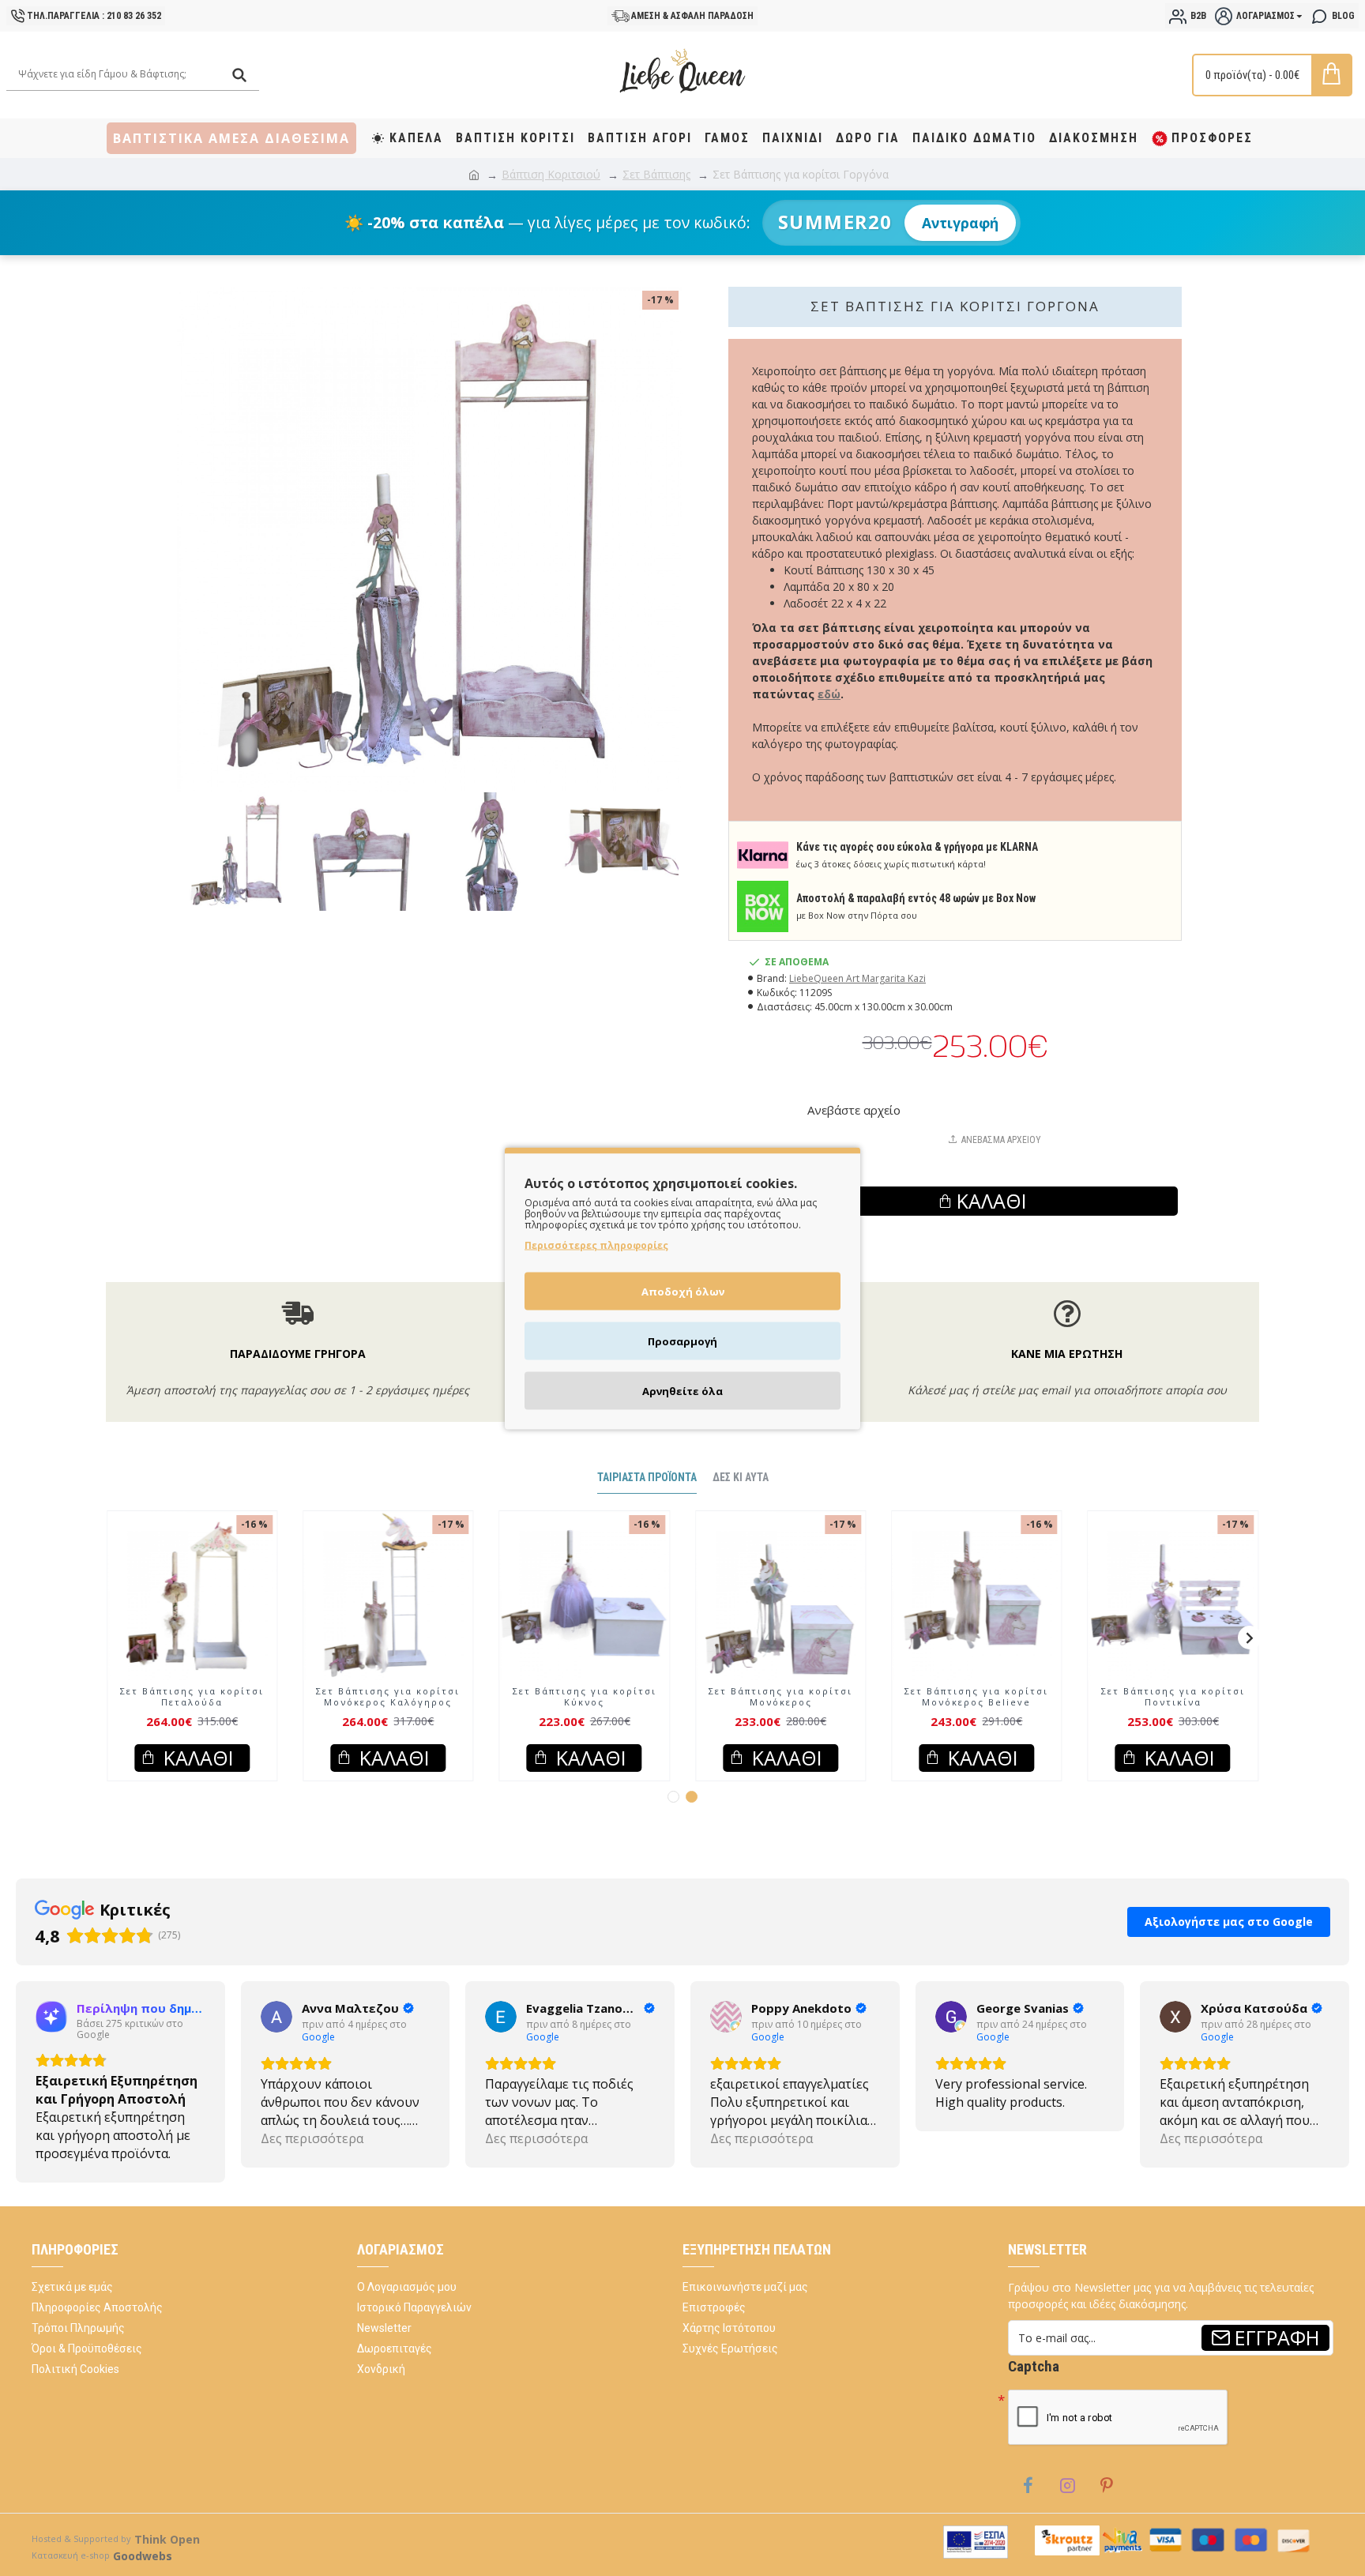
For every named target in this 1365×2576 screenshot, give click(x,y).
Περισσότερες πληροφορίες (596, 1245)
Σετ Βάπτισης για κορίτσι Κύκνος (976, 1712)
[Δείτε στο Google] (51, 2032)
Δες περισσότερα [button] (87, 2153)
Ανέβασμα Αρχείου (1001, 1140)
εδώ (829, 694)
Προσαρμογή (682, 1341)
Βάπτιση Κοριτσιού (551, 174)
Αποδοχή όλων (683, 1291)
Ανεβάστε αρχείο (854, 1110)
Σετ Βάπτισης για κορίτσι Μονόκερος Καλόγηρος (780, 1712)
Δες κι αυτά (741, 1492)
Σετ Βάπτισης (656, 174)
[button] (115, 1653)
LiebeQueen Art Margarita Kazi (857, 978)
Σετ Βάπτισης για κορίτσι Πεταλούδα (585, 1712)
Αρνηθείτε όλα (682, 1390)
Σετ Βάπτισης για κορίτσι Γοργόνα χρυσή (192, 1712)
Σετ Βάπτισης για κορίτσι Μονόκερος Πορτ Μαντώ (388, 1712)
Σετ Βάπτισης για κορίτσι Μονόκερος (1173, 1712)
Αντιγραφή (960, 223)
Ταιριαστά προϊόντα (647, 1492)
